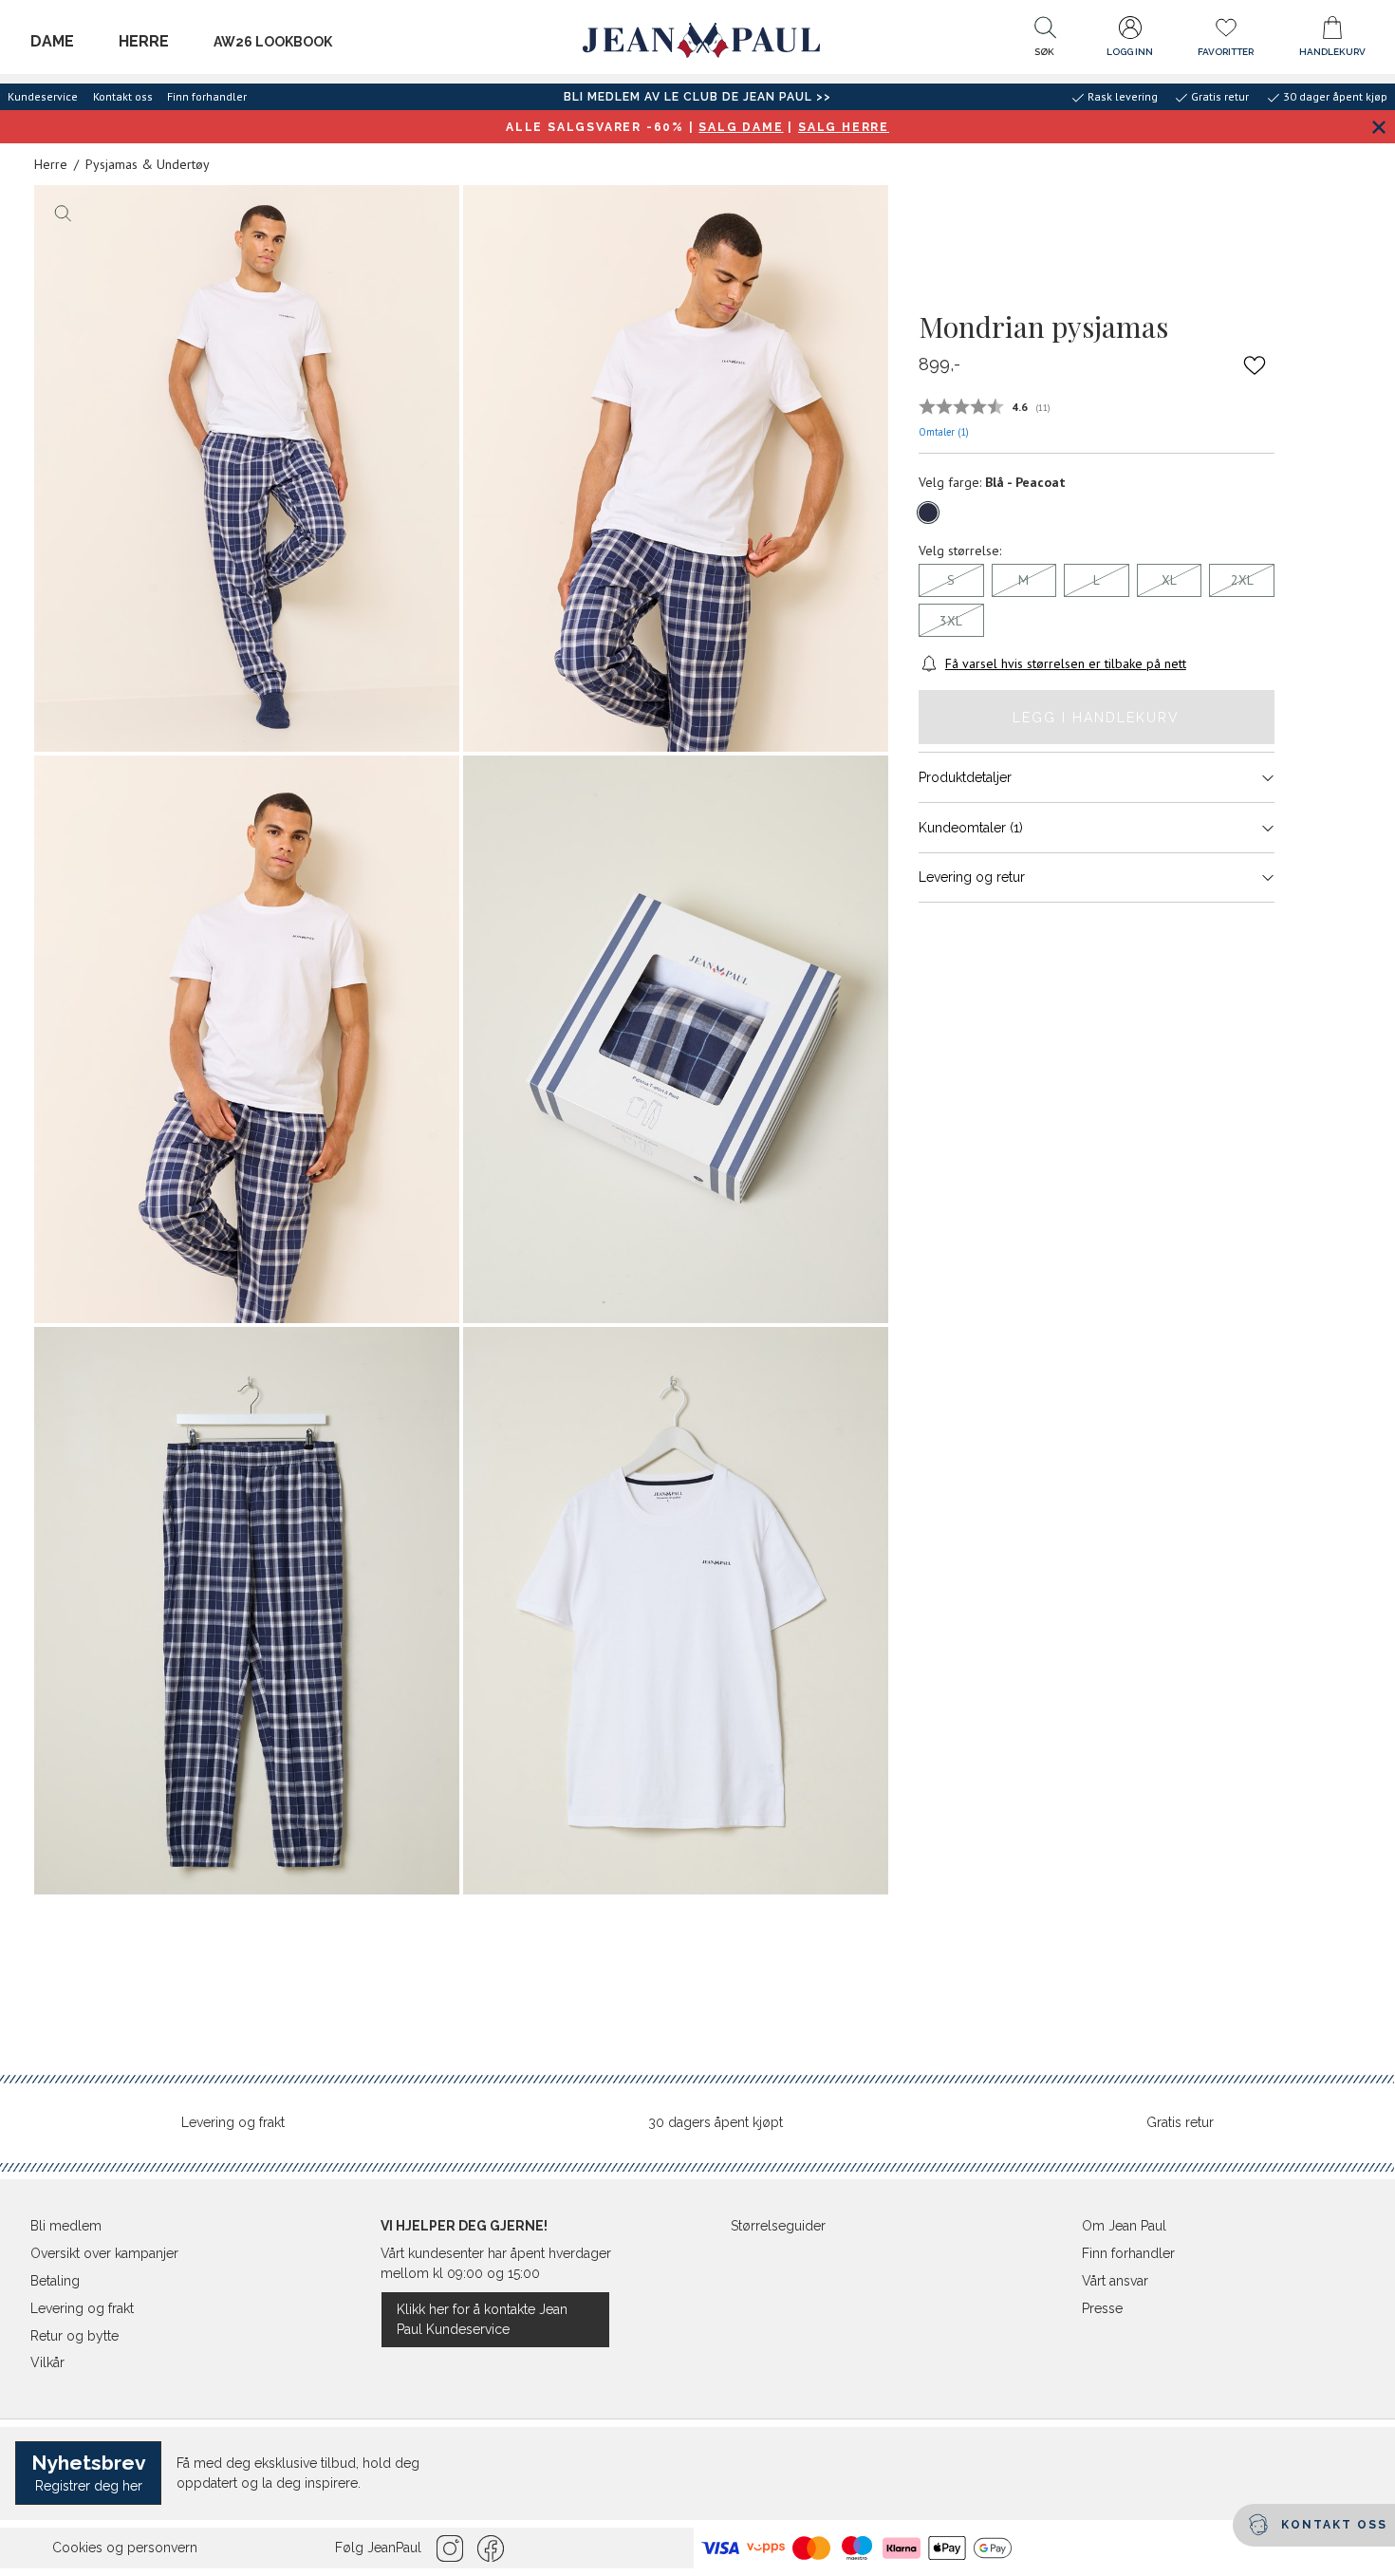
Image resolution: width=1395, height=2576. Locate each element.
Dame (52, 41)
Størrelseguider (778, 2226)
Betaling (55, 2281)
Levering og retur (972, 877)
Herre (144, 41)
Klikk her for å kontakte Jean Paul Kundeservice (482, 2319)
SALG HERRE (844, 127)
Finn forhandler (207, 96)
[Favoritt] (1255, 365)
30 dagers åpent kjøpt (716, 2122)
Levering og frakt (233, 2122)
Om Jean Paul (1124, 2226)
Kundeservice (43, 96)
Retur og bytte (74, 2336)
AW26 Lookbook (273, 42)
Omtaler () (944, 432)
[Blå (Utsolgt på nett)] (928, 513)
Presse (1102, 2308)
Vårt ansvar (1115, 2281)
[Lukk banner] (1378, 127)
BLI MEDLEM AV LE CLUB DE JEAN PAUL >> (697, 97)
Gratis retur (1180, 2122)
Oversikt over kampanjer (104, 2253)
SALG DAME (741, 127)
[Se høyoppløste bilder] (247, 469)
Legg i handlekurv (1096, 718)
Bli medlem (66, 2226)
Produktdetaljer (965, 777)
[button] (1045, 41)
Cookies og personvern (125, 2548)
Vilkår (47, 2362)
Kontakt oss (123, 96)
